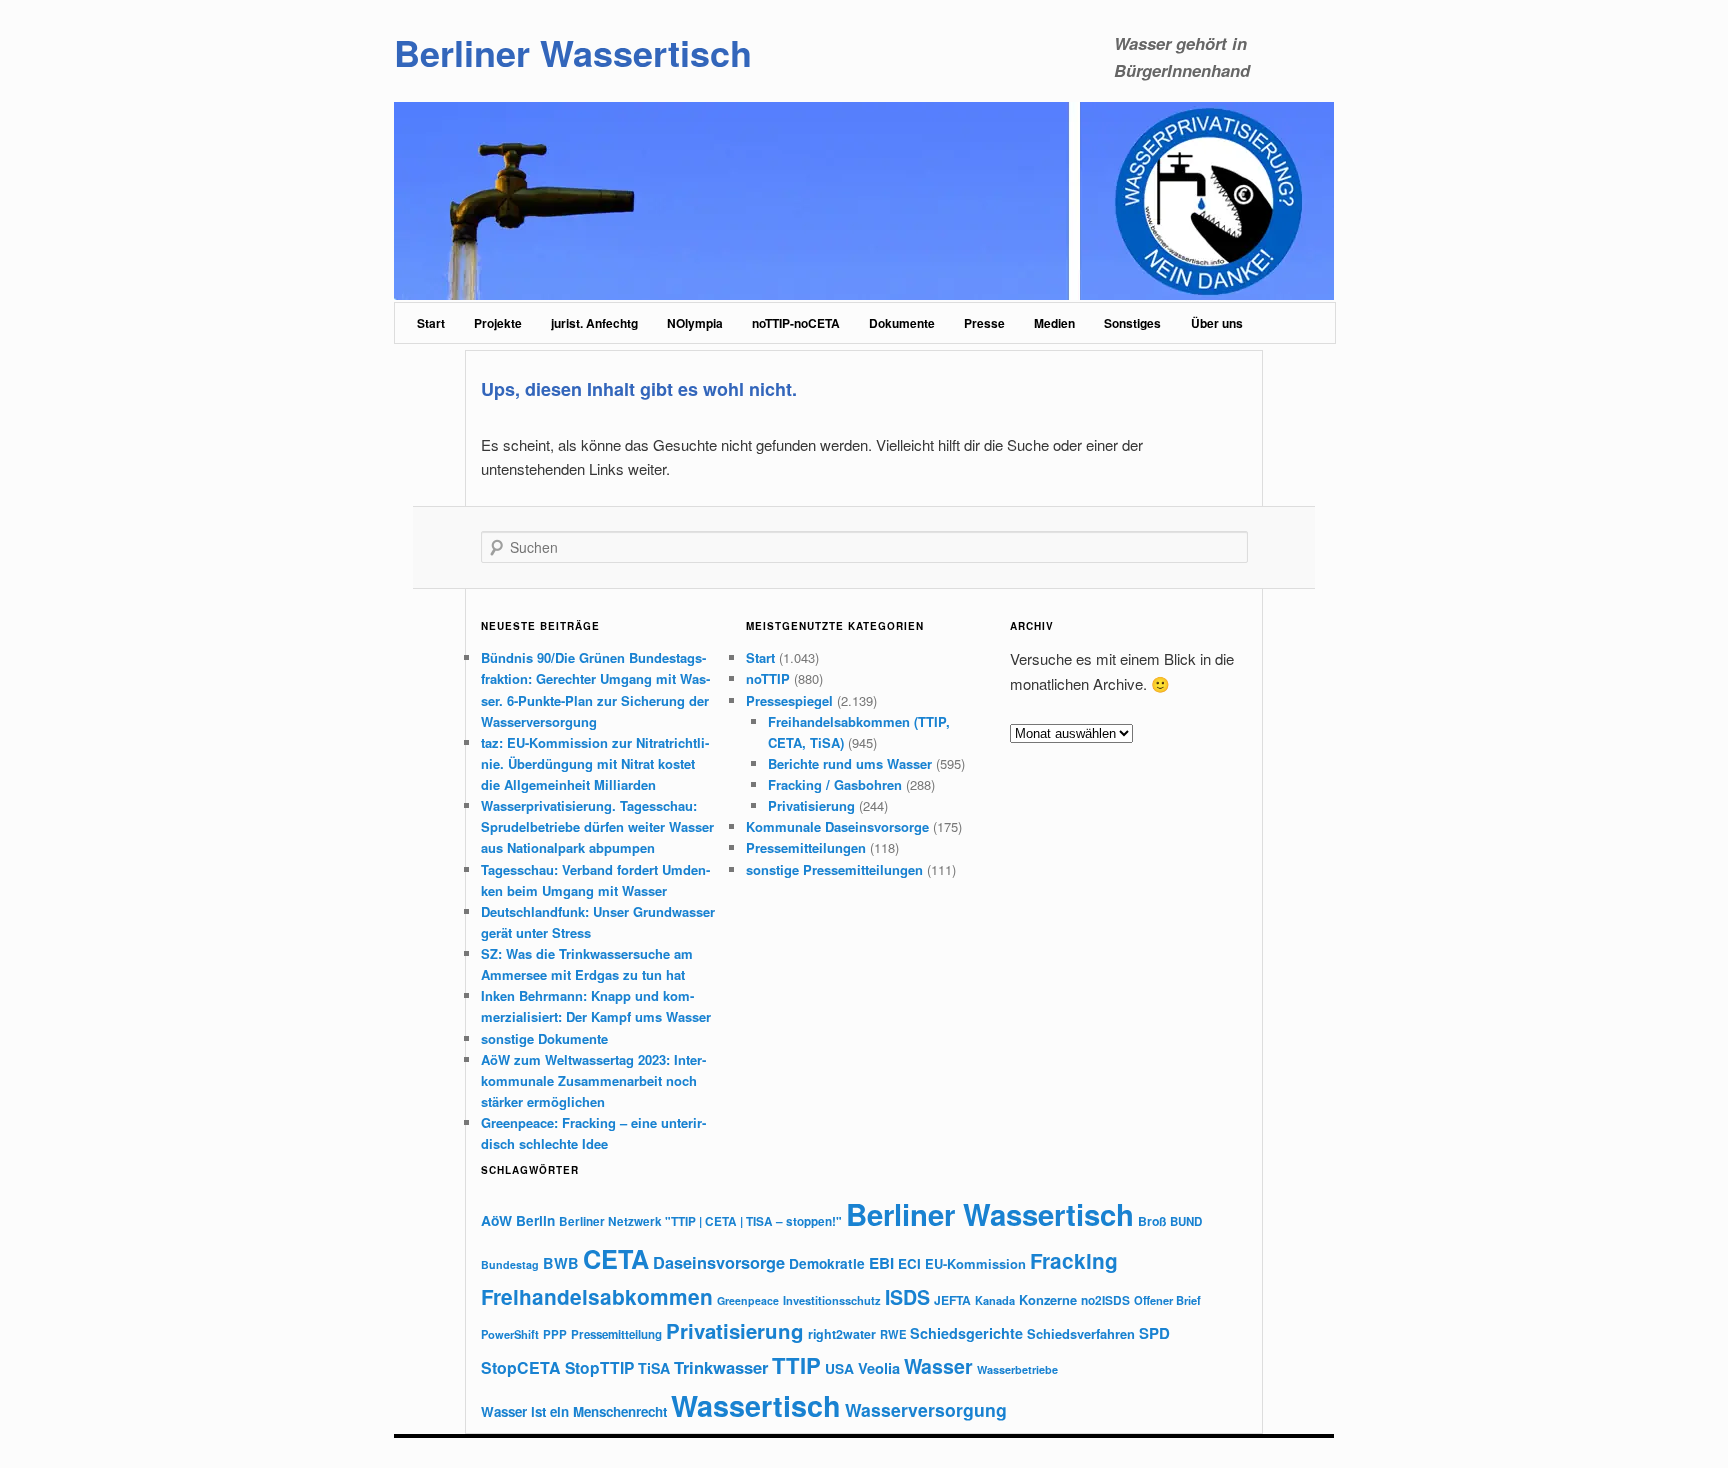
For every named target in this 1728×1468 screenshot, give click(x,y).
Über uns (1217, 323)
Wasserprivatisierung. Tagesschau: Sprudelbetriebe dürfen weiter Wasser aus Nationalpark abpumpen (597, 826)
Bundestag (510, 1264)
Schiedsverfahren (1081, 1333)
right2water (842, 1334)
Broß (1152, 1221)
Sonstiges (1132, 323)
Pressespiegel (789, 700)
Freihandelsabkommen (597, 1296)
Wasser (938, 1366)
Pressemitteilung (616, 1334)
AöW (496, 1220)
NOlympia (695, 323)
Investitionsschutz (832, 1300)
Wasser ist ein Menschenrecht (574, 1411)
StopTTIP (599, 1367)
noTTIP (768, 678)
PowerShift (510, 1334)
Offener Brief (1167, 1300)
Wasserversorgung (926, 1409)
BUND (1186, 1221)
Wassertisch (756, 1405)
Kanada (995, 1300)
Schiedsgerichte (966, 1333)
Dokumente (902, 323)
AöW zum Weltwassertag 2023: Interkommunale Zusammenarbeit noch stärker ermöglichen (593, 1080)
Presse (984, 323)
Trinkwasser (721, 1367)
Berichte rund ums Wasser (850, 763)
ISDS (907, 1297)
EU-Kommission (975, 1263)
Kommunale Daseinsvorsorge (837, 826)
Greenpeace (748, 1300)
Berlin (535, 1220)
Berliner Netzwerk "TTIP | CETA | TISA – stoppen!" (700, 1221)
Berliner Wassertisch (573, 52)
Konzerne (1048, 1299)
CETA (616, 1259)
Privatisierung (811, 805)
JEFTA (952, 1300)
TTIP (796, 1365)
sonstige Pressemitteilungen (834, 869)
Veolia (879, 1368)
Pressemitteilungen (806, 847)
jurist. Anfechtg (594, 323)
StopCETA (521, 1367)
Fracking (1074, 1260)
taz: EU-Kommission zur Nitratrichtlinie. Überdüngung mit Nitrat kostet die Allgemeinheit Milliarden (595, 763)
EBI (881, 1263)
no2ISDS (1105, 1300)
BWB (561, 1263)
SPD (1154, 1333)
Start (431, 323)
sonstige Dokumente (544, 1038)
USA (839, 1368)
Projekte (498, 323)
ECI (909, 1263)
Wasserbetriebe (1017, 1369)
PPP (555, 1334)
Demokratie (827, 1263)
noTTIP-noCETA (796, 323)
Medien (1054, 323)
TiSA (654, 1368)
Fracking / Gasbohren (835, 784)
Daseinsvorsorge (719, 1262)
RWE (893, 1334)
